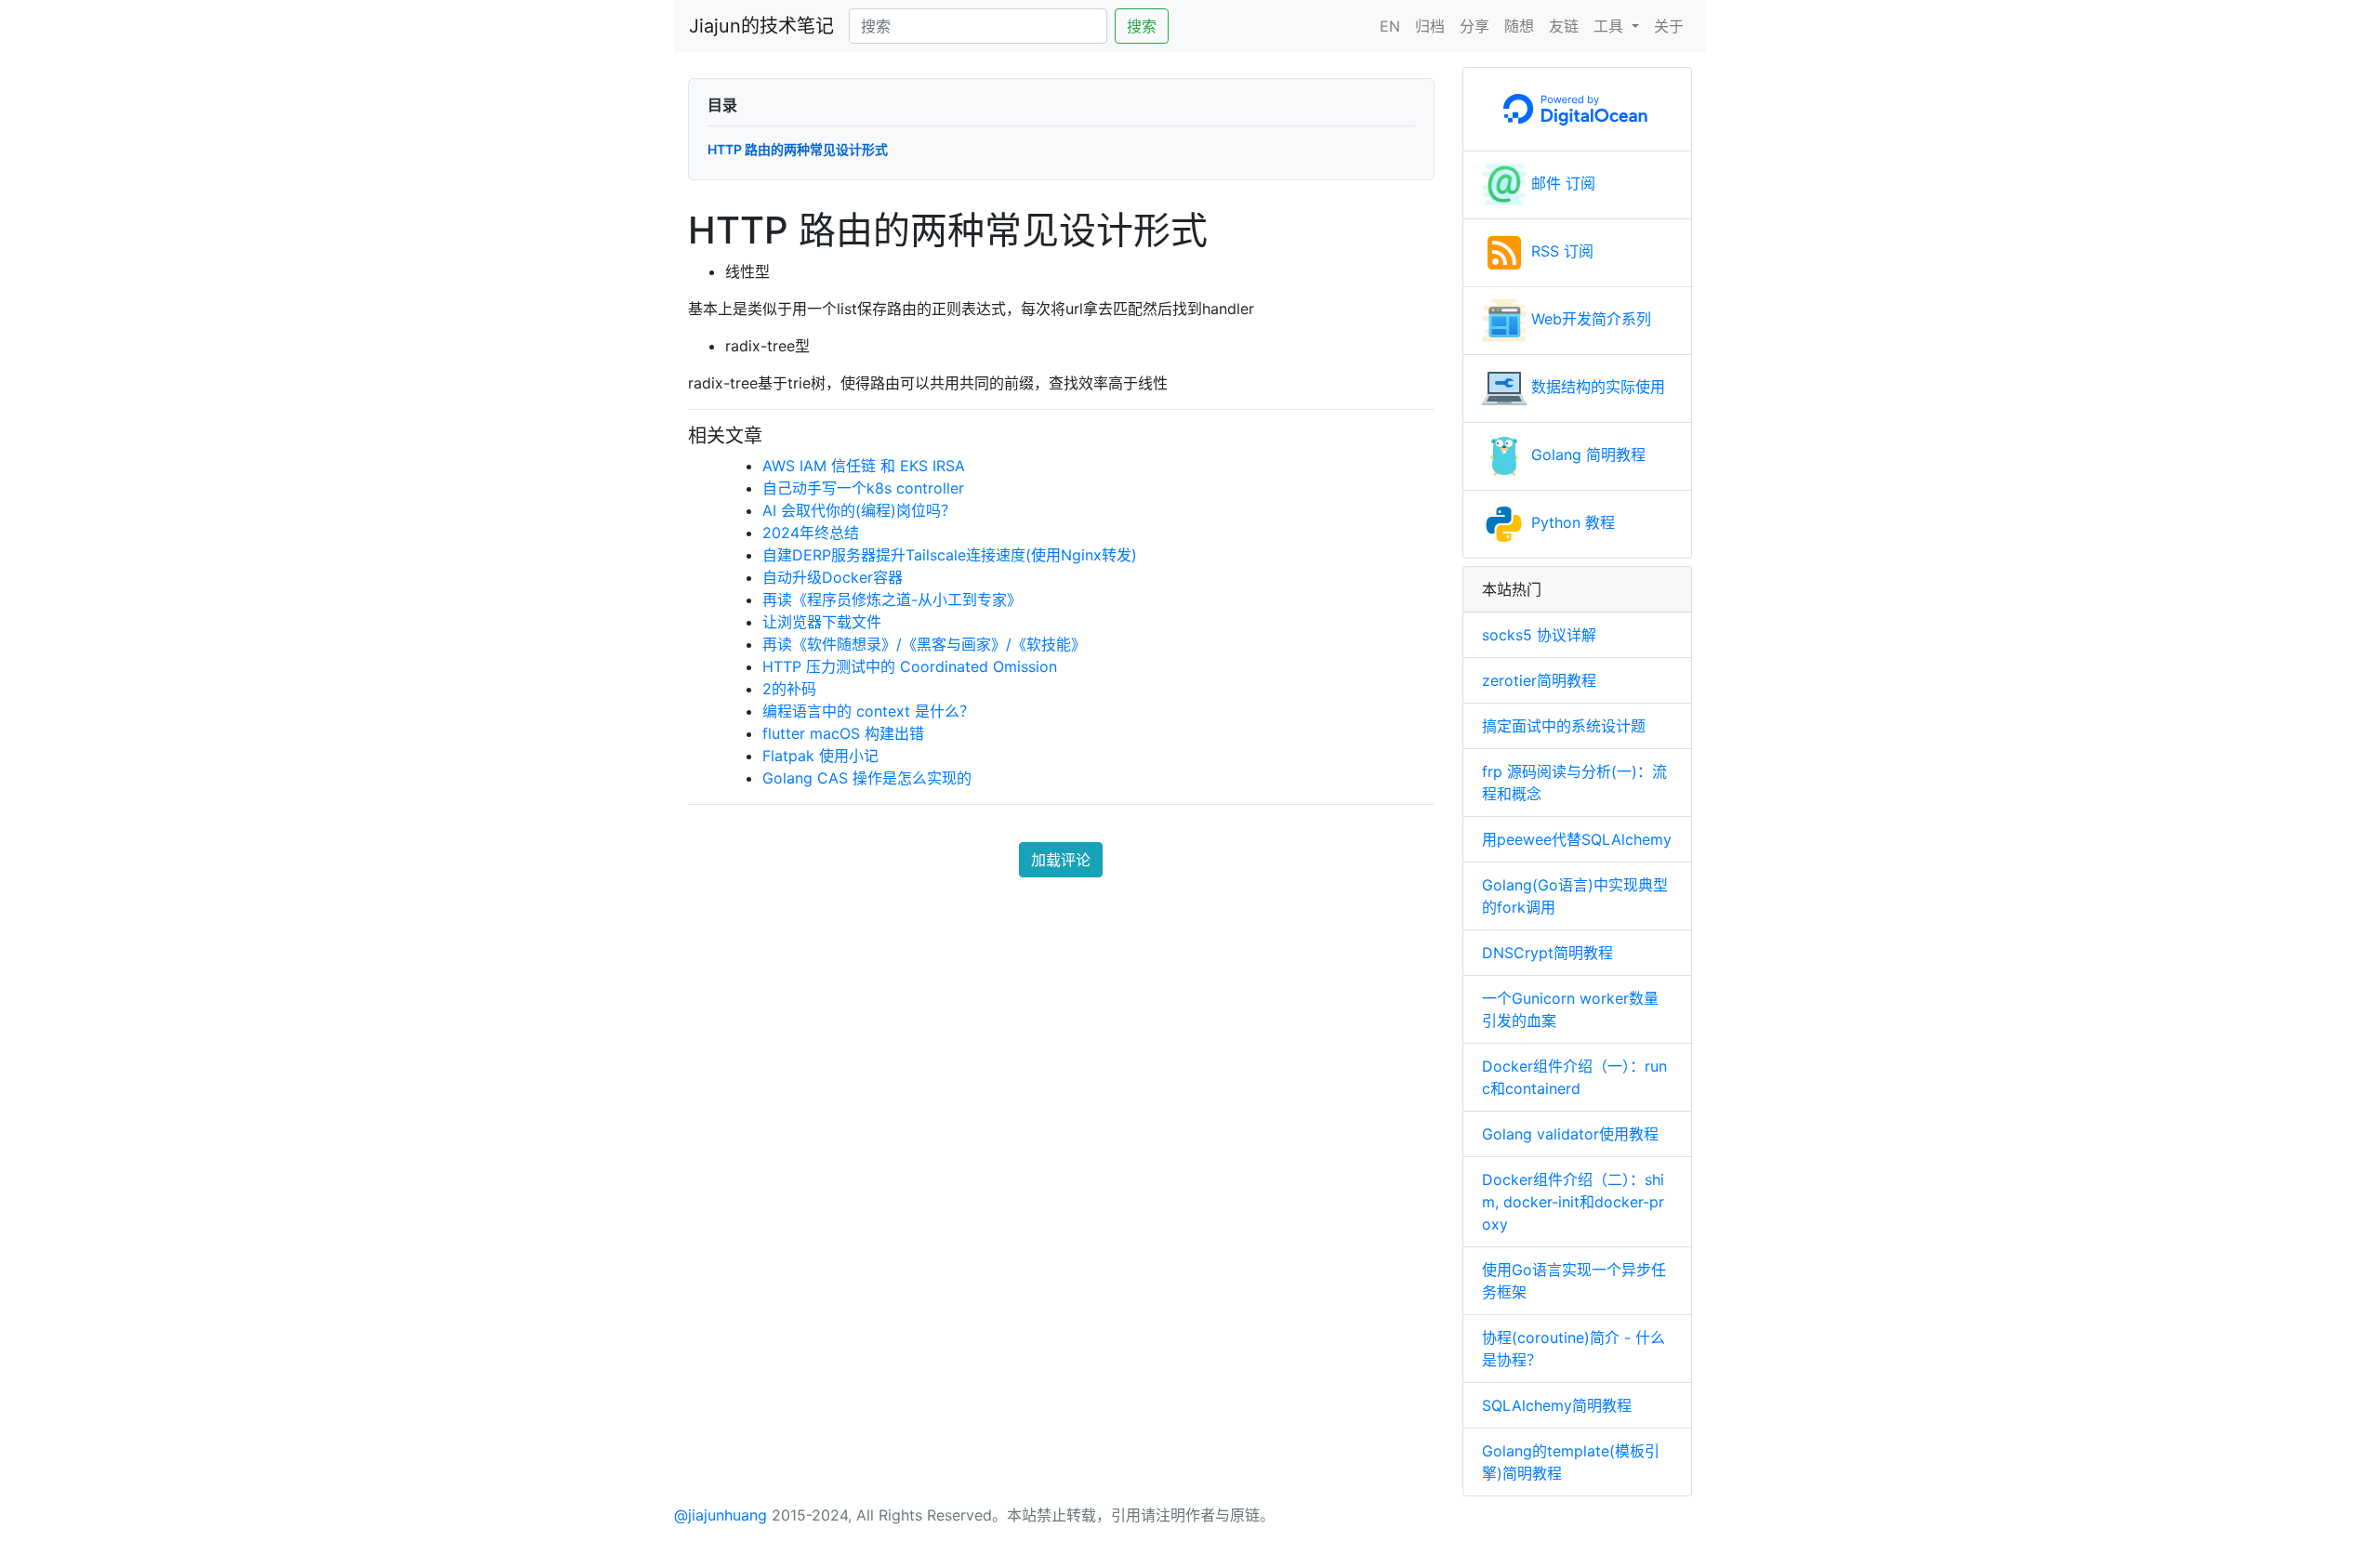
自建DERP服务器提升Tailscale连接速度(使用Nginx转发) (950, 555)
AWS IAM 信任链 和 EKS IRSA (864, 466)
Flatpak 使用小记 (820, 756)
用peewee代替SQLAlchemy (1577, 839)
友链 (1564, 26)
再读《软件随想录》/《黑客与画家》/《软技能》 (924, 644)
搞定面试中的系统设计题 (1564, 726)
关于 (1669, 26)
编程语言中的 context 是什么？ (868, 711)
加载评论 (1061, 860)
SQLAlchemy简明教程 (1557, 1405)
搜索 (1142, 26)
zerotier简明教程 (1539, 680)
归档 (1430, 26)
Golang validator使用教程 (1570, 1134)
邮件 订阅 (1561, 183)
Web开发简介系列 (1589, 319)
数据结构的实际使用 (1596, 387)
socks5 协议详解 (1539, 635)
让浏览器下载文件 (822, 622)
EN (1390, 26)
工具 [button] (1611, 26)
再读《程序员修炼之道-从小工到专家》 (892, 599)
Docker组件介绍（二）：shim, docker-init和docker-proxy (1573, 1202)
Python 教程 (1571, 522)
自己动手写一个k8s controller (863, 488)
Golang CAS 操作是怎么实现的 (867, 778)
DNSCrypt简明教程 (1547, 953)
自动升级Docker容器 (833, 577)
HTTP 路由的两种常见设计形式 (798, 149)
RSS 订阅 (1560, 251)
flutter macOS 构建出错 (843, 733)
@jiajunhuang (721, 1515)
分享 (1474, 26)
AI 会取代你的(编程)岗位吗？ (859, 510)
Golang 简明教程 (1586, 454)
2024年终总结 (811, 533)
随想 (1519, 26)
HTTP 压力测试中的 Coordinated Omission (910, 666)
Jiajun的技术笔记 (761, 26)
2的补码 (789, 689)
